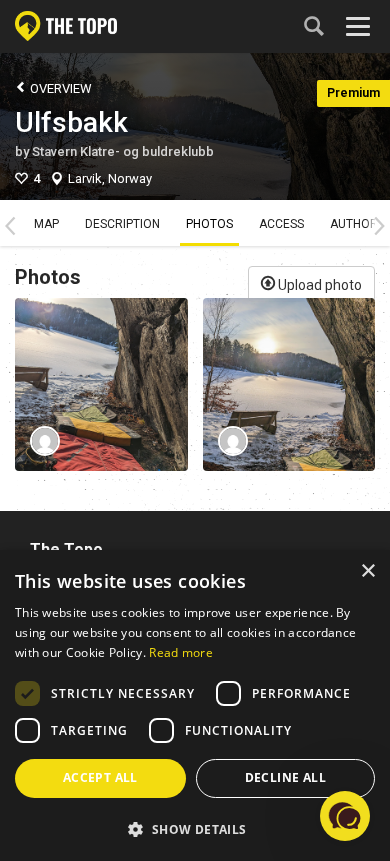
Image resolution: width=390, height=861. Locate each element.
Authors (357, 224)
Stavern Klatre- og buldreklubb (123, 151)
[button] (195, 828)
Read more (181, 652)
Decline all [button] (285, 777)
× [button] (367, 571)
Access (281, 224)
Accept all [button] (100, 777)
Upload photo (318, 285)
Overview (59, 88)
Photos (209, 224)
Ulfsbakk (71, 122)
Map (46, 224)
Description (122, 224)
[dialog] (195, 705)
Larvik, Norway (110, 178)
